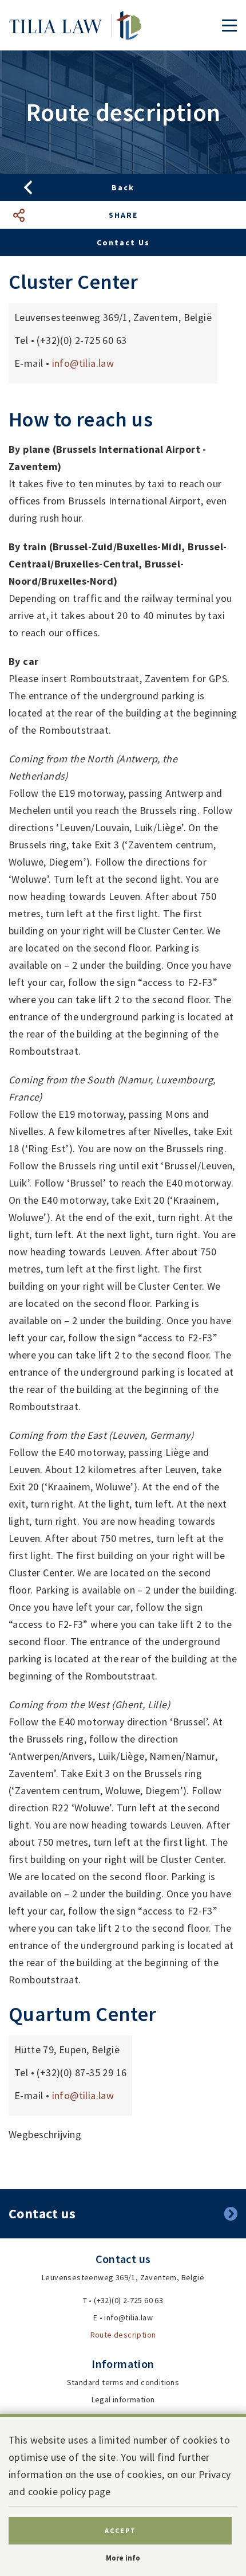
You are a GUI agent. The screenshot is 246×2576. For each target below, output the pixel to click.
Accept (120, 2530)
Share (123, 215)
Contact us (123, 242)
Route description (123, 2335)
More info (123, 2558)
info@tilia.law (83, 363)
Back (123, 187)
